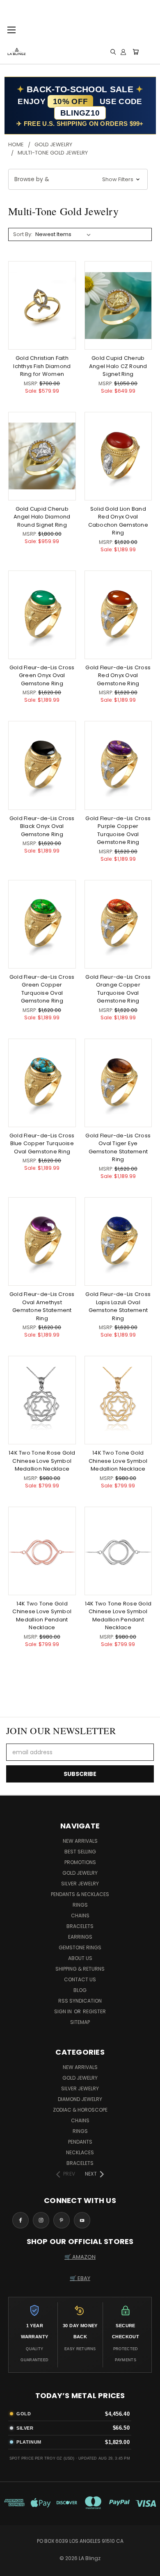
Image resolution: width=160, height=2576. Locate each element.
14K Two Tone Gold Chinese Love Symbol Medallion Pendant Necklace (42, 1616)
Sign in (64, 2011)
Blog (80, 1990)
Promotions (80, 1862)
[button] (78, 179)
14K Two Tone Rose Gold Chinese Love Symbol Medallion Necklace (42, 1461)
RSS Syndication (80, 2001)
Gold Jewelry (80, 1873)
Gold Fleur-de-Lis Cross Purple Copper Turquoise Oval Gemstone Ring (118, 830)
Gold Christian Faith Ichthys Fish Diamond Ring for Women (42, 366)
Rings (80, 1905)
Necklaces (80, 2152)
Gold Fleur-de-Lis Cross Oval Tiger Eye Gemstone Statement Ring (118, 1148)
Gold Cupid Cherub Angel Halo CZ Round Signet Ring (118, 366)
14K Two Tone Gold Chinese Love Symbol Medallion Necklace (118, 1461)
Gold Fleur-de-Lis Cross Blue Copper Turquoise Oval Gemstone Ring (42, 1144)
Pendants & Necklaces (80, 1894)
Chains (80, 1916)
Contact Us (80, 1979)
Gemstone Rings (80, 1947)
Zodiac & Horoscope (80, 2110)
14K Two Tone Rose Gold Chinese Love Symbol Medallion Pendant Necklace (118, 1616)
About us (80, 1958)
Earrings (80, 1937)
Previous (13, 2568)
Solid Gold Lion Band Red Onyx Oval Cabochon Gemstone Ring (118, 521)
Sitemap (80, 2022)
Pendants (80, 2142)
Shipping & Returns (80, 1969)
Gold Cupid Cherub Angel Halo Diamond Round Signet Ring (42, 517)
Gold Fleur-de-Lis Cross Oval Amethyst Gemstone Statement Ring (42, 1306)
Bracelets (80, 1926)
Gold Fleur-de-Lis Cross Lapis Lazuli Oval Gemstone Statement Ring (118, 1306)
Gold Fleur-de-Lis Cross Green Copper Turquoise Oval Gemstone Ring (42, 989)
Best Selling (80, 1852)
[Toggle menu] (11, 29)
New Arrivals (80, 1841)
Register (94, 2011)
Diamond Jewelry (80, 2099)
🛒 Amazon (80, 2257)
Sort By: (23, 234)
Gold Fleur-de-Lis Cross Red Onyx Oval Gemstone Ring (118, 675)
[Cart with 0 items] (136, 52)
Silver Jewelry (80, 1884)
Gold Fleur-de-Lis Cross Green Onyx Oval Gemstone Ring (42, 675)
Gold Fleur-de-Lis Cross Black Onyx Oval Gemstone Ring (42, 826)
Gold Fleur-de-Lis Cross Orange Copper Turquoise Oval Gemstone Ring (118, 989)
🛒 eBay (80, 2278)
